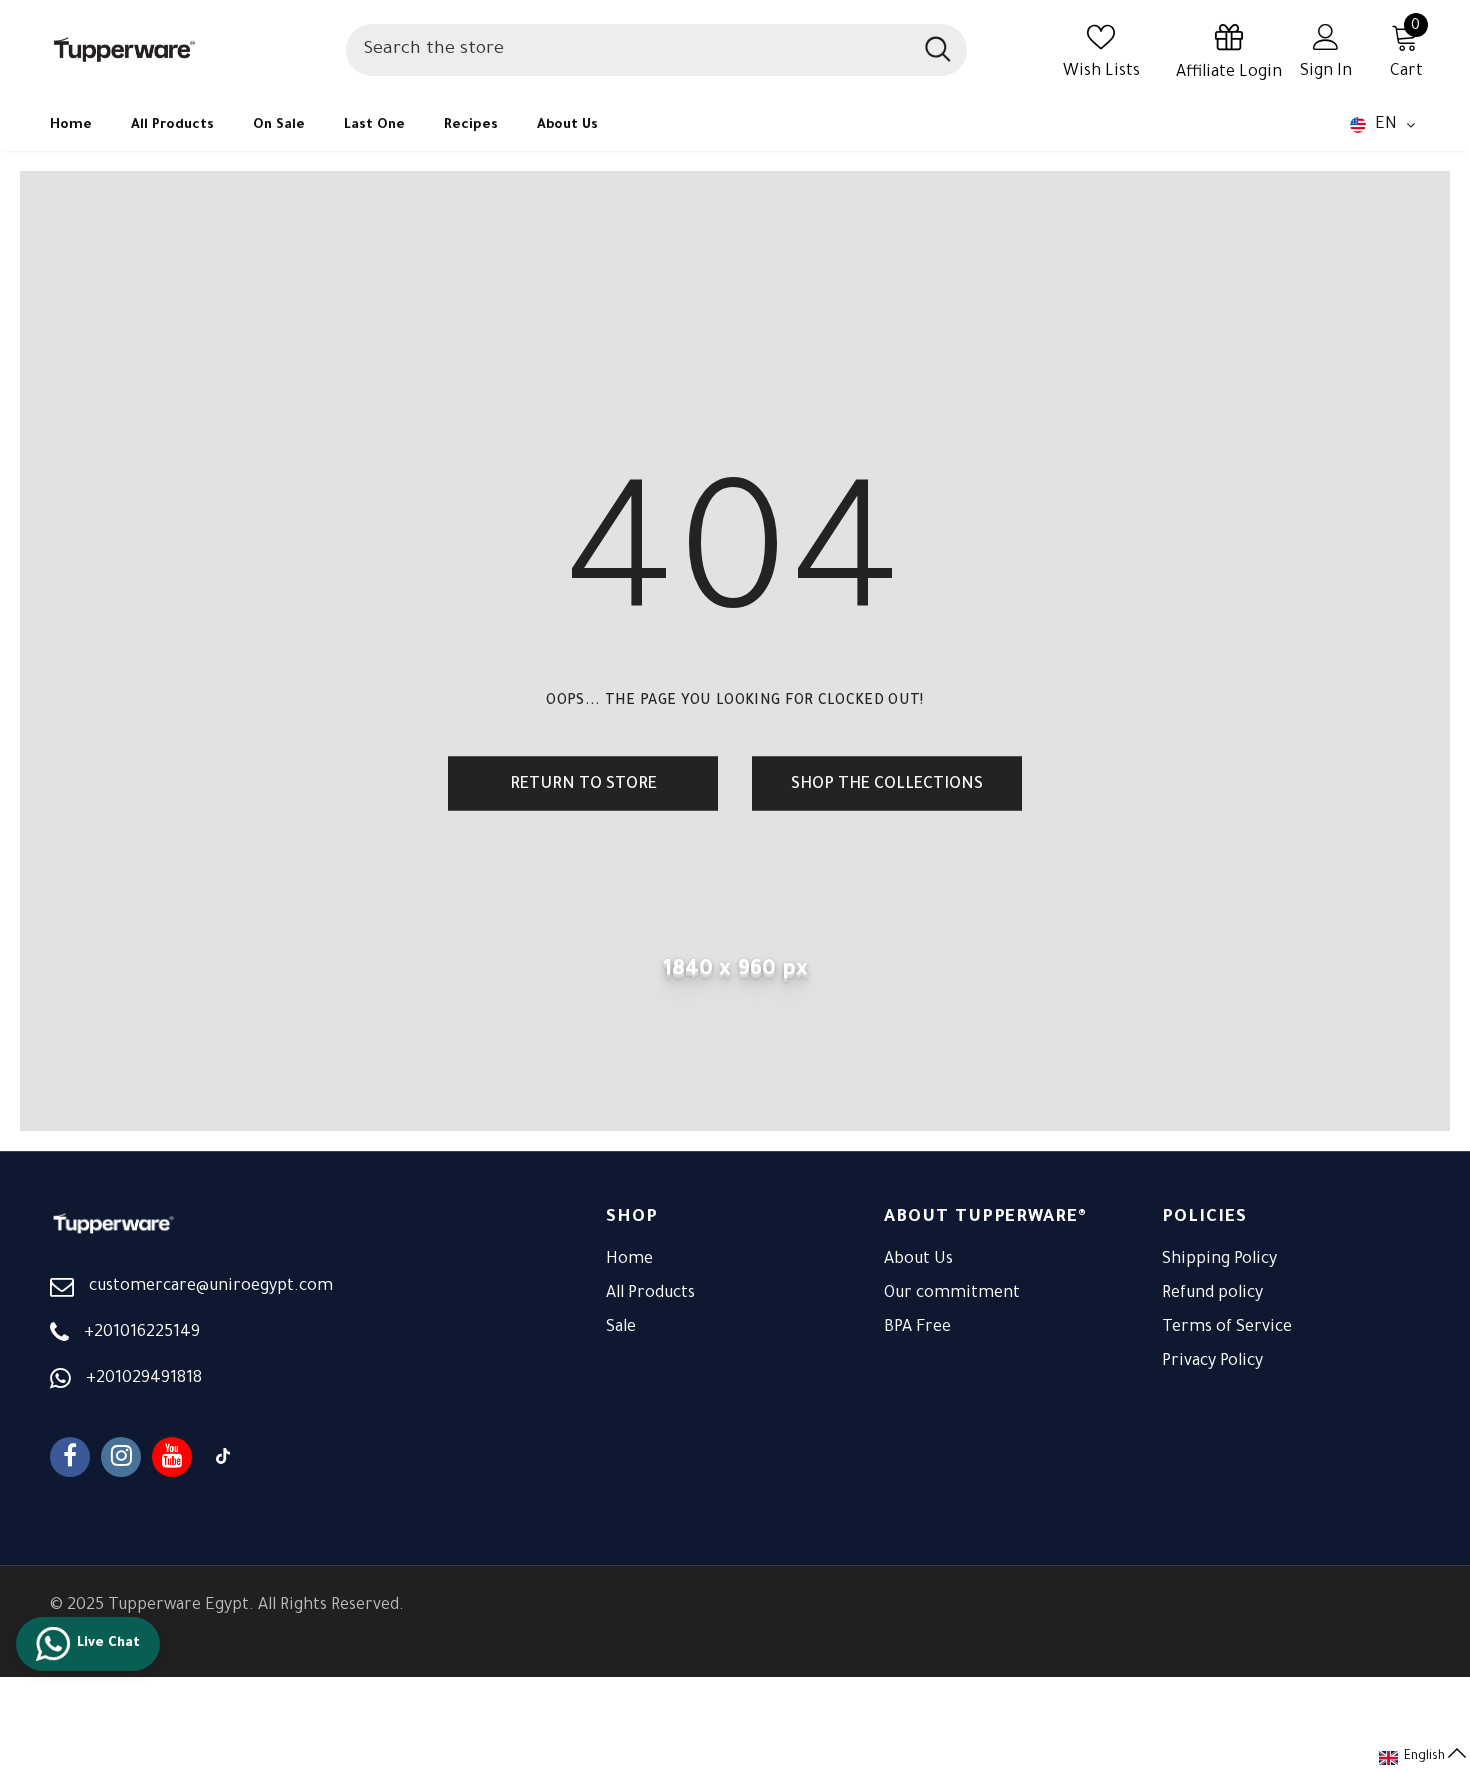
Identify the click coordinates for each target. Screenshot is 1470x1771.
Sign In (1326, 72)
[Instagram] (121, 1457)
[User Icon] (1326, 36)
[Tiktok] (223, 1457)
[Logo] (188, 49)
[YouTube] (172, 1457)
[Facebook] (70, 1457)
